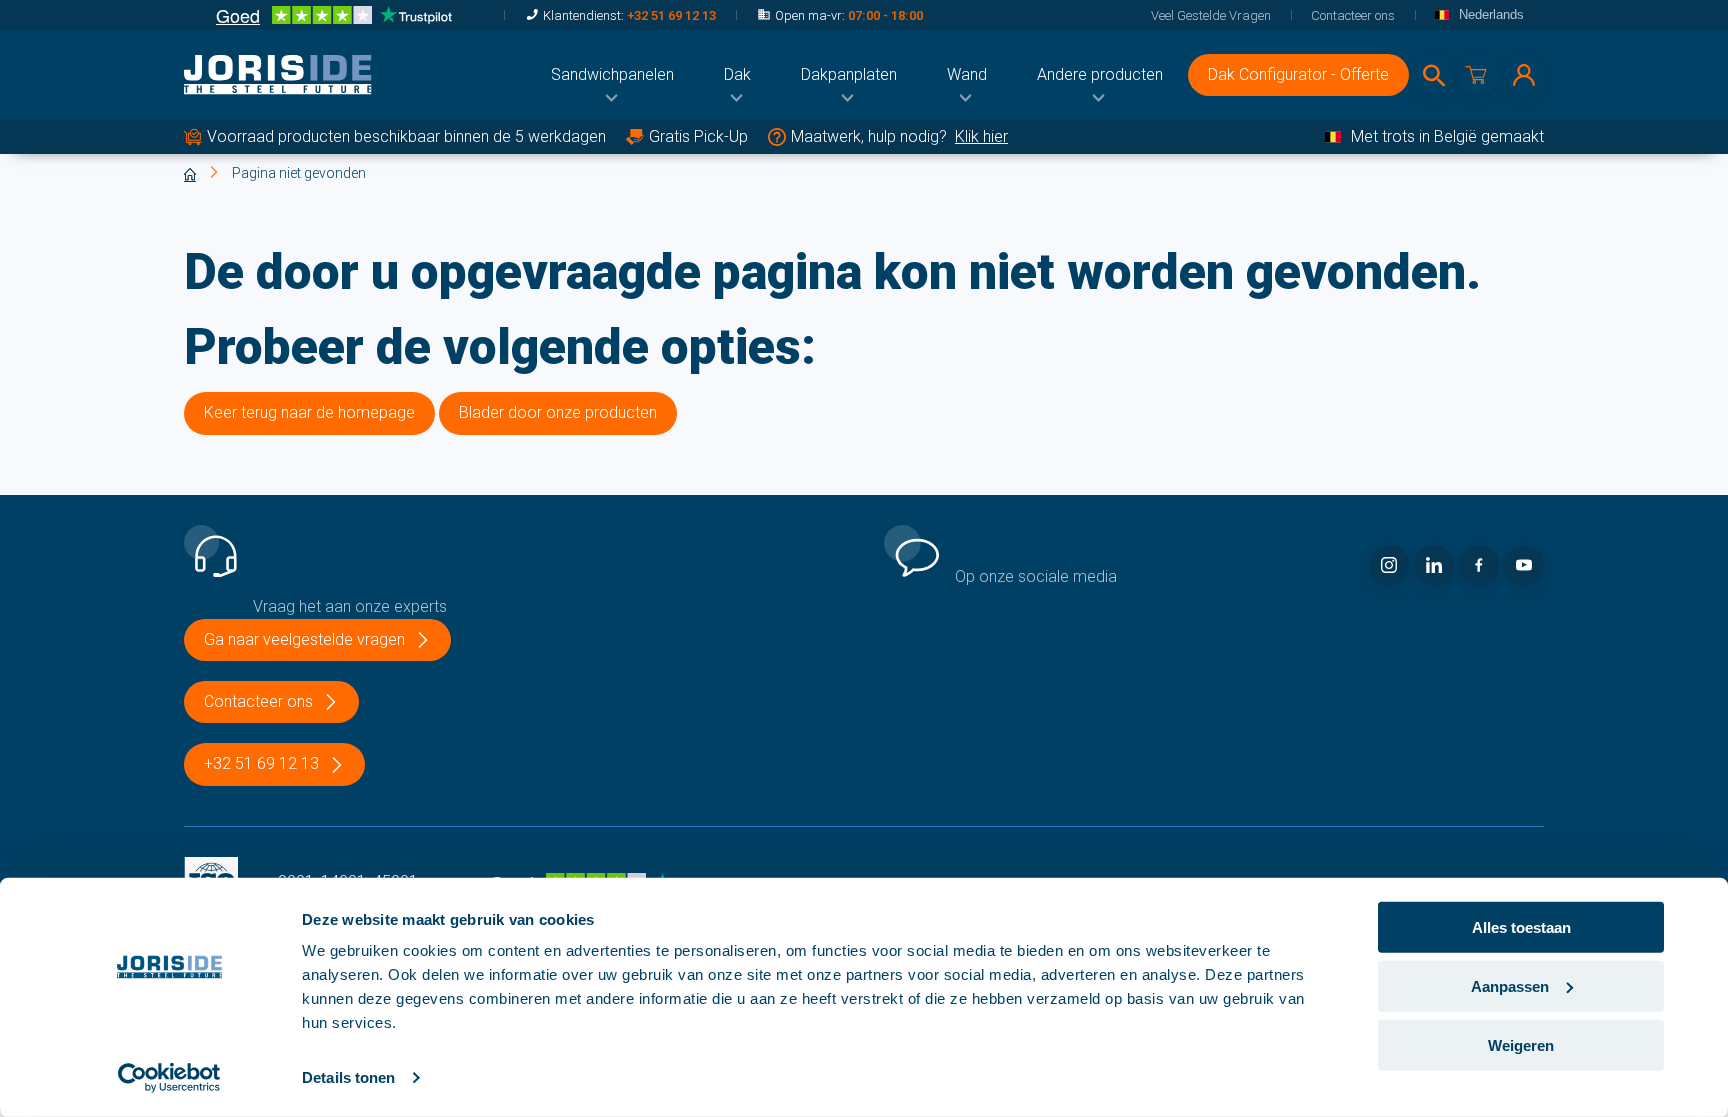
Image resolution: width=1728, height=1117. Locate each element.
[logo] (278, 75)
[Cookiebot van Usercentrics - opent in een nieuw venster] (169, 1078)
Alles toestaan (1521, 927)
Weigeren (1521, 1044)
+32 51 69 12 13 (671, 15)
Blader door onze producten (558, 412)
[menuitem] (612, 75)
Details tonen (348, 1077)
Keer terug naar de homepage (309, 412)
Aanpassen (1510, 986)
